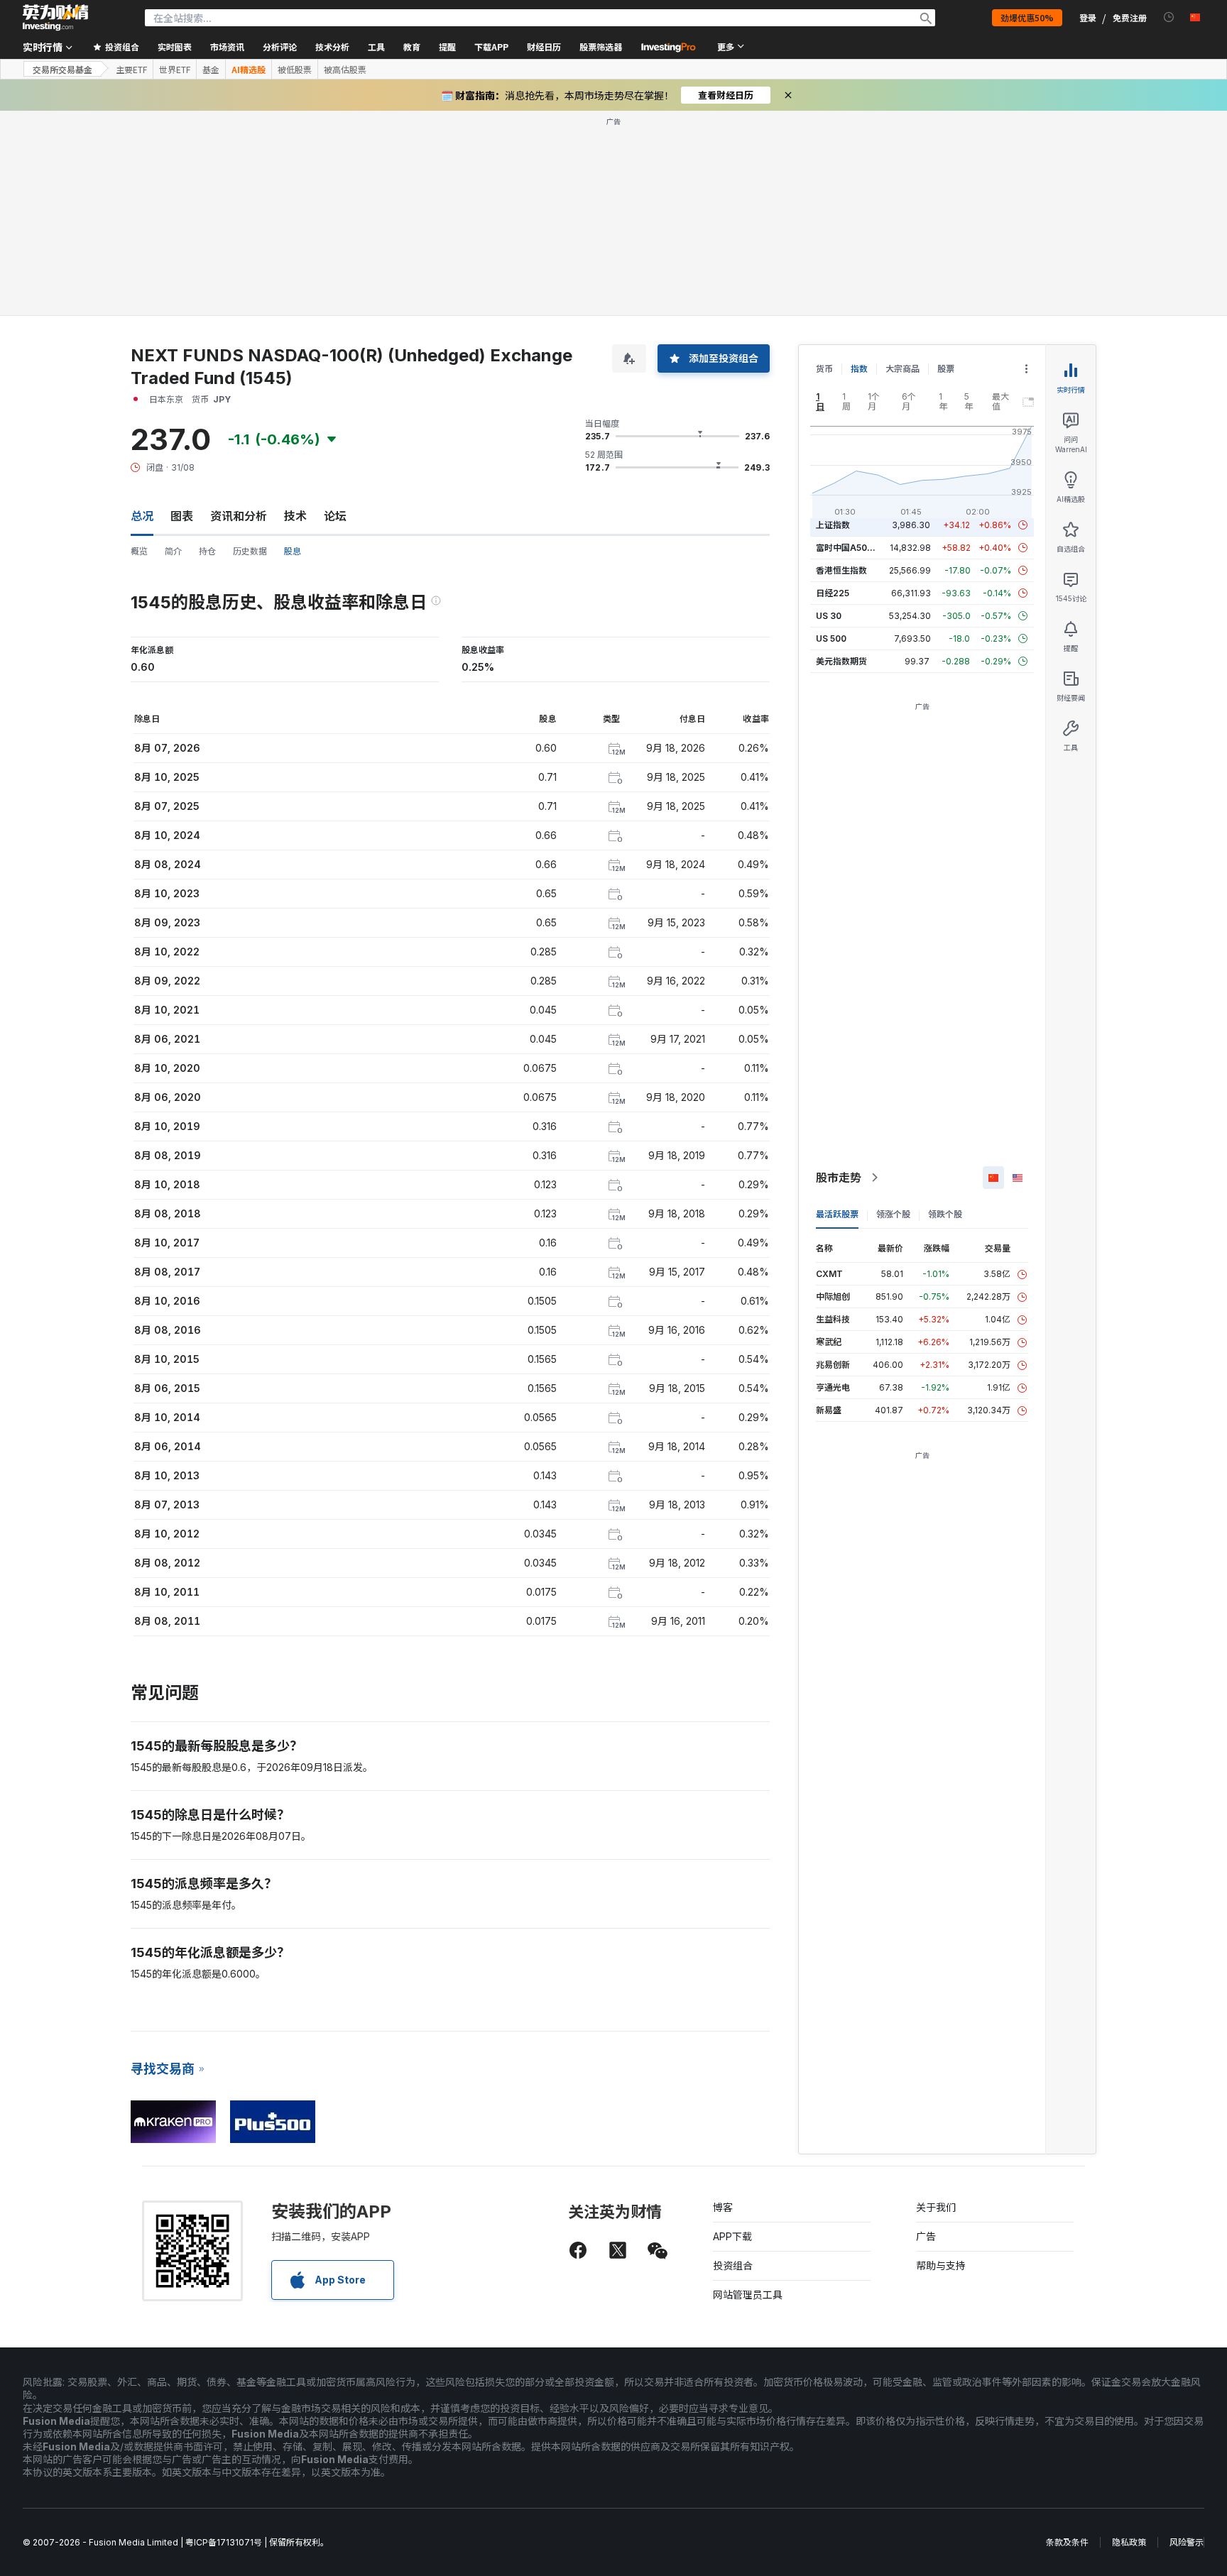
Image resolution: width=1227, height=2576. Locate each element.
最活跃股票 (837, 1214)
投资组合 (733, 2265)
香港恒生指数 (841, 570)
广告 (926, 2236)
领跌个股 (945, 1214)
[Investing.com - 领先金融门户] (55, 18)
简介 (173, 551)
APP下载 (732, 2236)
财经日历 (544, 46)
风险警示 (1187, 2542)
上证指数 (833, 525)
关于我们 (936, 2207)
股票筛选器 (601, 46)
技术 (295, 516)
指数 (859, 369)
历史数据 (250, 551)
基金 (211, 70)
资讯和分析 (239, 516)
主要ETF (131, 70)
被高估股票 (345, 70)
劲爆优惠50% (1027, 17)
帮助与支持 (941, 2265)
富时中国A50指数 (850, 548)
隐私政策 (1129, 2542)
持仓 (207, 551)
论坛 (335, 516)
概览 (139, 551)
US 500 (831, 638)
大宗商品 (902, 369)
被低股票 (295, 70)
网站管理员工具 (748, 2295)
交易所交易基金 (62, 69)
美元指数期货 (841, 661)
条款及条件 (1067, 2542)
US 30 (829, 616)
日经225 (833, 593)
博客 (723, 2207)
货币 (824, 369)
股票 (946, 369)
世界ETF (175, 70)
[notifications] (1169, 17)
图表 (182, 516)
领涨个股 (893, 1214)
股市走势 (839, 1178)
